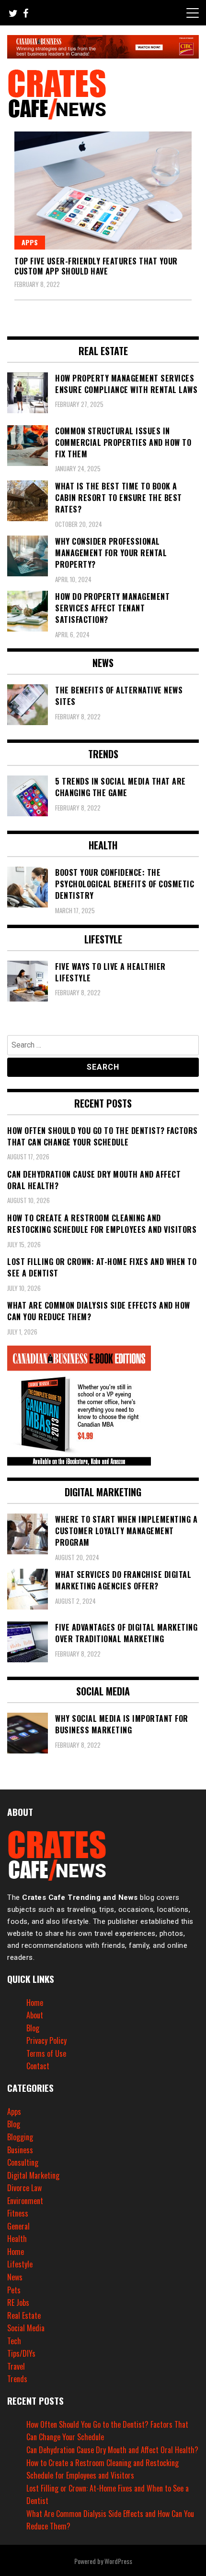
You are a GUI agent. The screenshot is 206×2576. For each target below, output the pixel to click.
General (18, 2226)
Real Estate (24, 2315)
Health (17, 2239)
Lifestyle (20, 2264)
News (15, 2277)
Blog (33, 2028)
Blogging (20, 2137)
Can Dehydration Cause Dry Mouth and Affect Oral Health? (112, 2450)
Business (20, 2150)
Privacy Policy (46, 2040)
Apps (30, 242)
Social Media (26, 2328)
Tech (14, 2341)
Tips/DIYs (21, 2353)
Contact (38, 2066)
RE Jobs (18, 2302)
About (35, 2015)
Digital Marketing (33, 2175)
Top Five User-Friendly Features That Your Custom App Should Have (96, 266)
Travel (16, 2366)
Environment (25, 2201)
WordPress (118, 2561)
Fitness (18, 2213)
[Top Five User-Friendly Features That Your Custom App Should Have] (103, 191)
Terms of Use (46, 2053)
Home (35, 2003)
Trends (17, 2379)
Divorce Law (24, 2188)
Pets (14, 2290)
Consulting (23, 2162)
